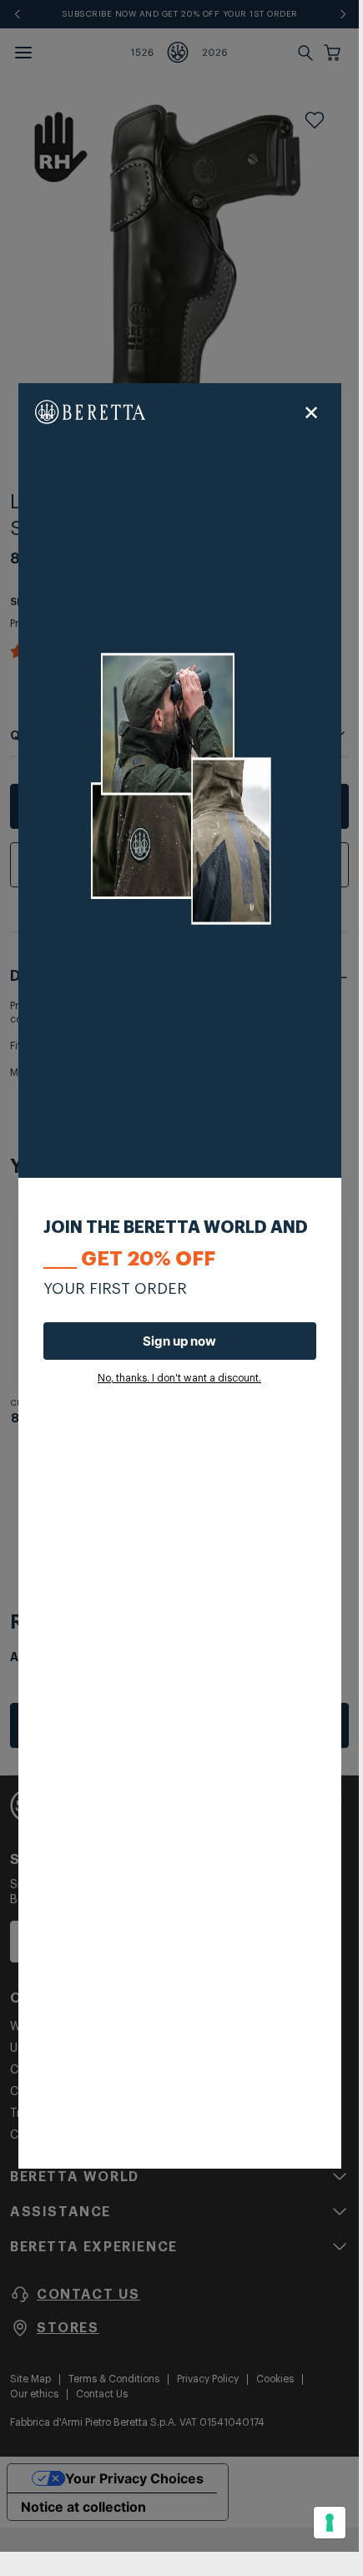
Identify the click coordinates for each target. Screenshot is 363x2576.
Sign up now (179, 1341)
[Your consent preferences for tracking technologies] (330, 2523)
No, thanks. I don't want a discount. (179, 1378)
